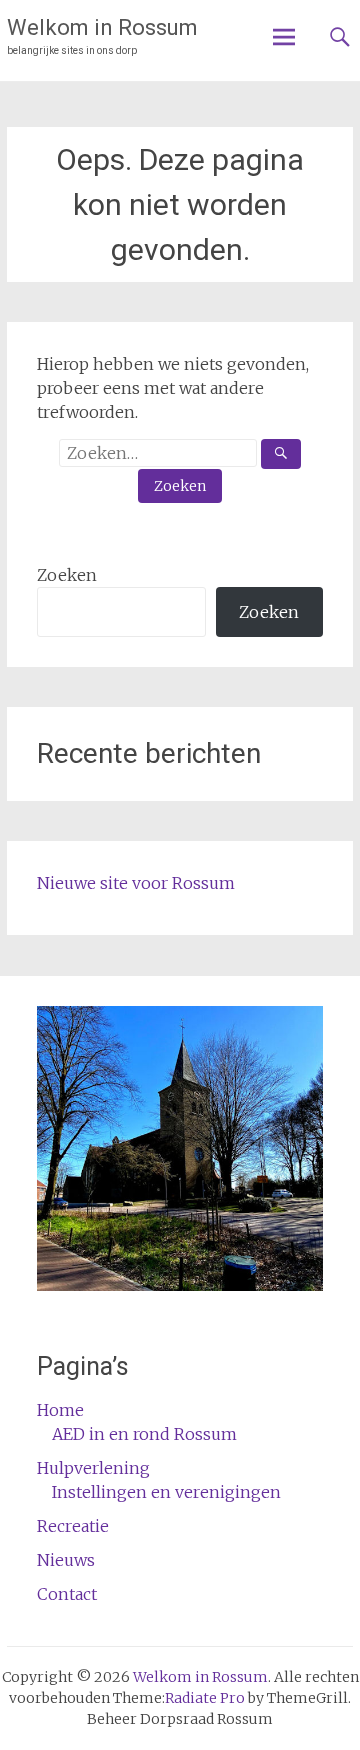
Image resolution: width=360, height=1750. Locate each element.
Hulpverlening (93, 1468)
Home (60, 1410)
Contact (67, 1594)
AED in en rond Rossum (144, 1434)
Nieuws (66, 1560)
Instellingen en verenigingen (166, 1492)
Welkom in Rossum (102, 27)
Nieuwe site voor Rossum (136, 883)
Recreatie (73, 1526)
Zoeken (67, 575)
